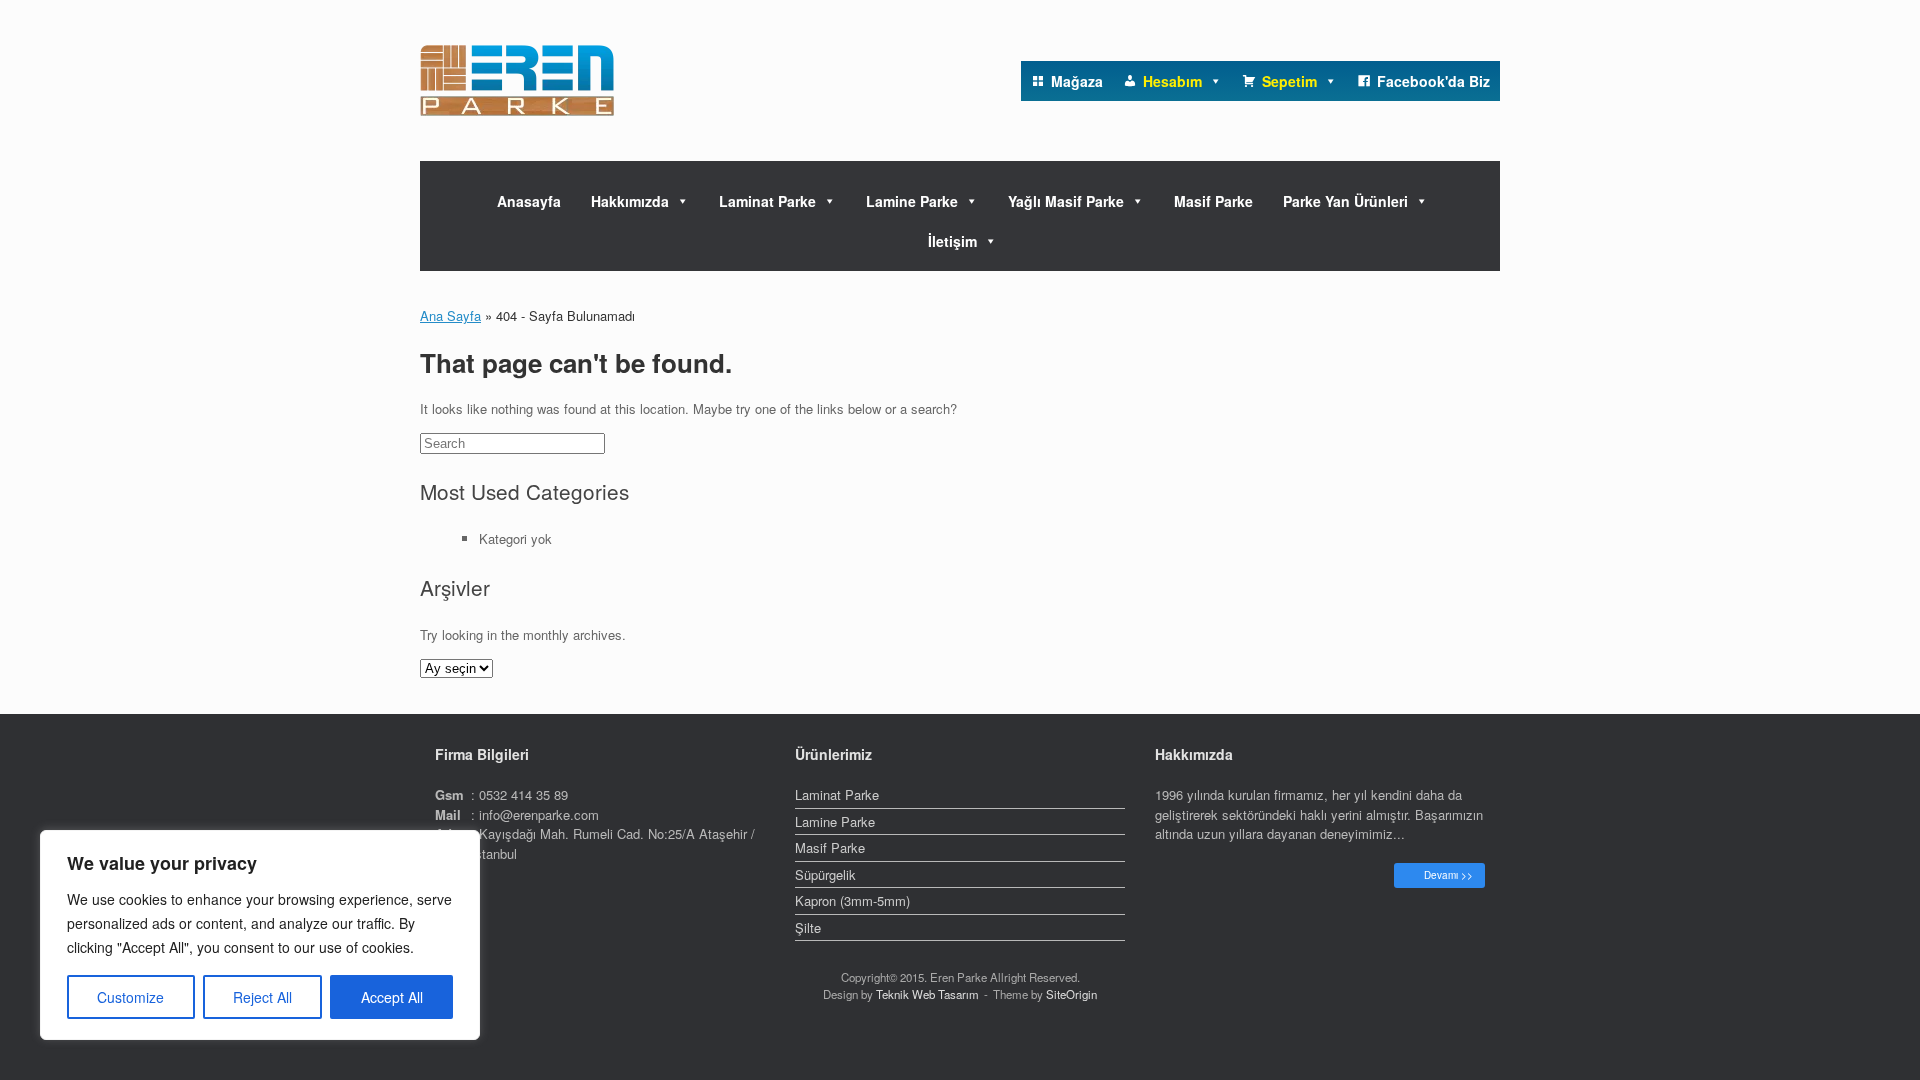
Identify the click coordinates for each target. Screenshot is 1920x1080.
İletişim (952, 241)
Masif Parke (1213, 201)
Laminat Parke (767, 201)
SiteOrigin (1071, 994)
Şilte (808, 927)
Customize (130, 997)
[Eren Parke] (517, 80)
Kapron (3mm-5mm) (852, 900)
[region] (260, 935)
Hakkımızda (630, 201)
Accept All (392, 997)
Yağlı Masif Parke (1066, 201)
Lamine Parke (912, 201)
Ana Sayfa (450, 315)
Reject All (262, 997)
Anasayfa (529, 201)
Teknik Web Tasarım (927, 994)
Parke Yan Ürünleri (1345, 201)
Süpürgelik (825, 874)
